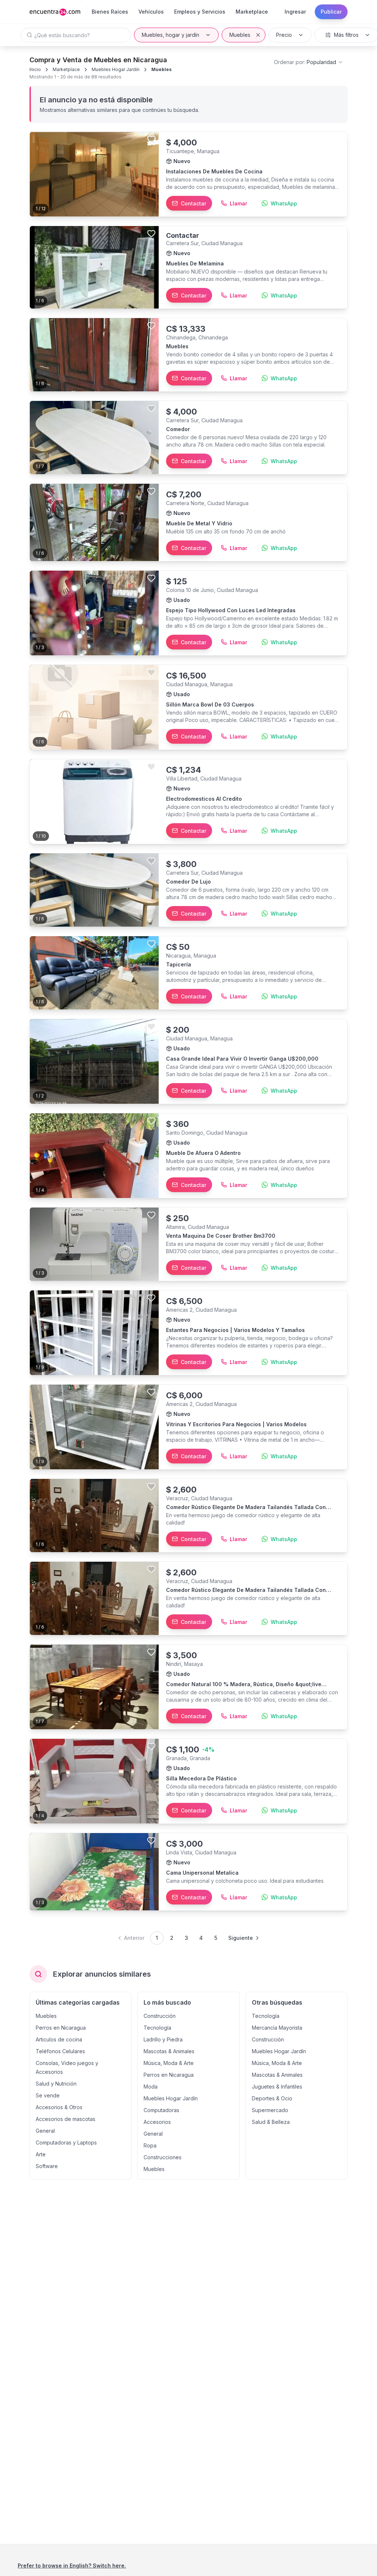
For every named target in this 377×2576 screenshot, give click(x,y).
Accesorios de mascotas (66, 2119)
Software (47, 2166)
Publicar (331, 12)
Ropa (150, 2145)
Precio (284, 35)
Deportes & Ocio (272, 2098)
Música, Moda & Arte (169, 2063)
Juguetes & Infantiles (277, 2087)
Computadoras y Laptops (66, 2142)
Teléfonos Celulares (60, 2051)
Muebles (240, 35)
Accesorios (157, 2122)
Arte (41, 2154)
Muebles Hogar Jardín (116, 69)
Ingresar (295, 12)
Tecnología (157, 2028)
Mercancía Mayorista (277, 2028)
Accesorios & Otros (59, 2107)
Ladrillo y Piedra (163, 2039)
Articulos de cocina (59, 2039)
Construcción (160, 2016)
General (45, 2131)
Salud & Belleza (271, 2122)
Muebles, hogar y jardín (170, 35)
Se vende (48, 2095)
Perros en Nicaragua (61, 2028)
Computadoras (161, 2110)
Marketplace (66, 69)
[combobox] (309, 62)
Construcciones (163, 2157)
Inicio (35, 69)
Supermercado (270, 2110)
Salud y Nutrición (56, 2084)
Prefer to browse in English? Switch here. (72, 2566)
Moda (151, 2087)
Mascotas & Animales (169, 2051)
